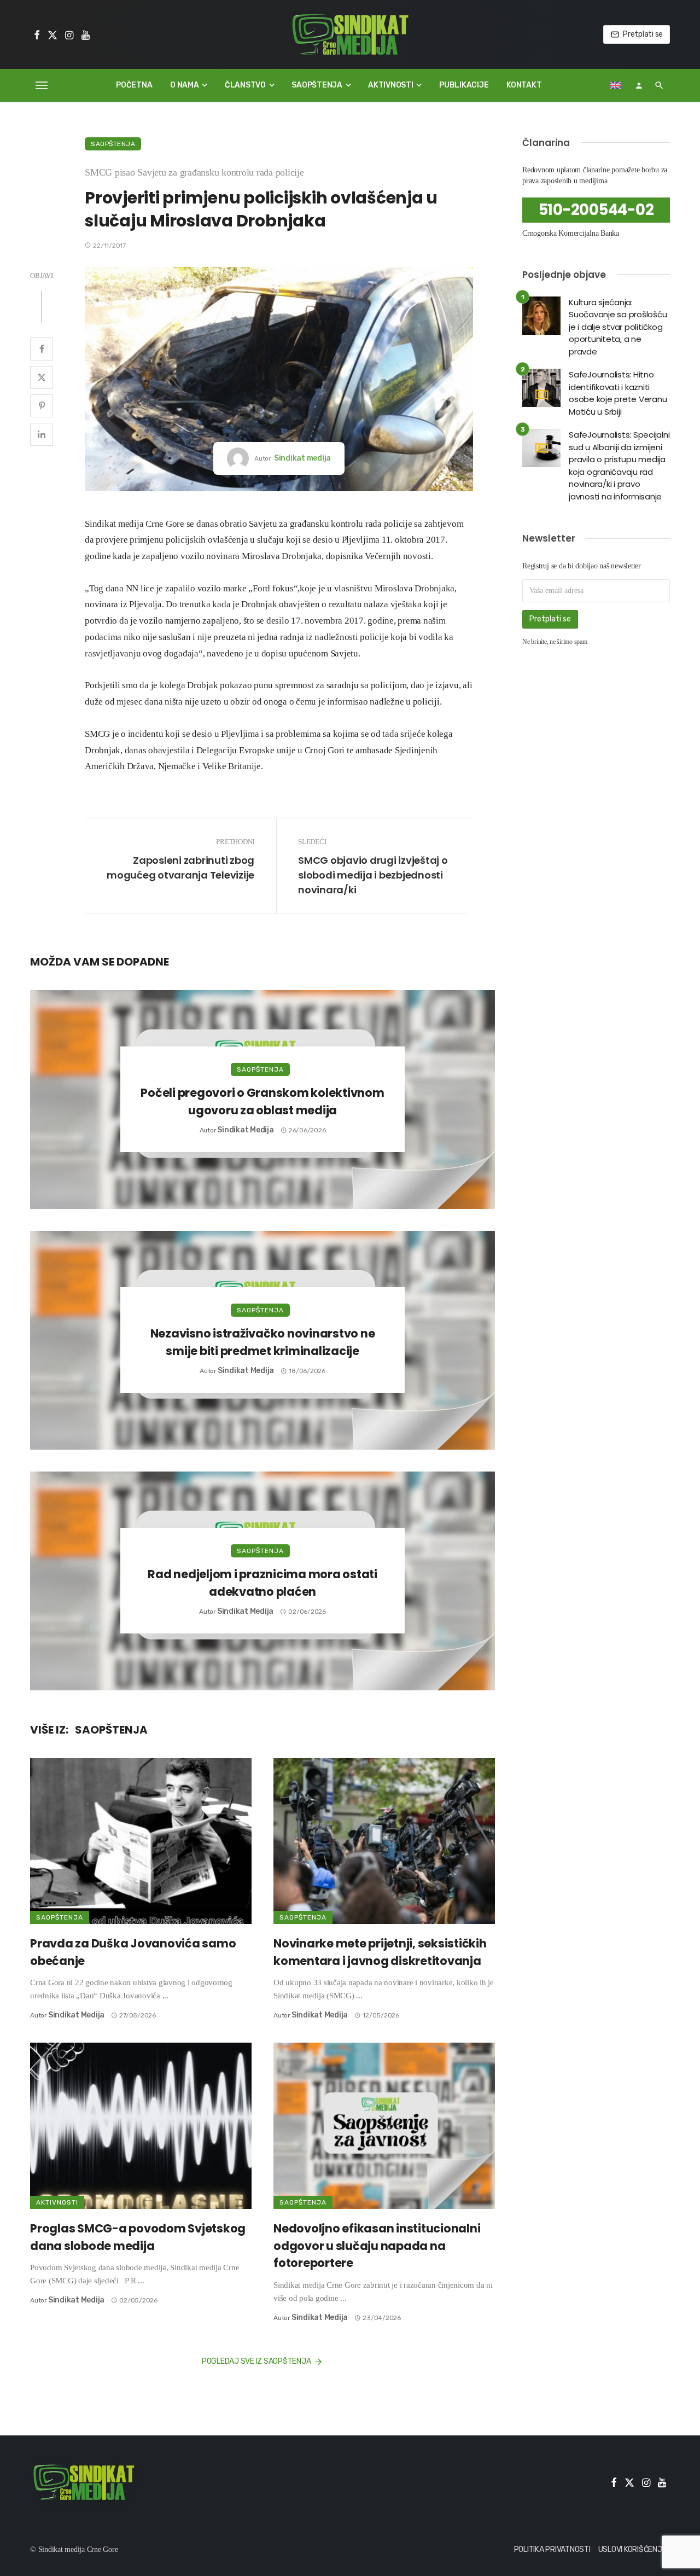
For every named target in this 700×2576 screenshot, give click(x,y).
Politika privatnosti (552, 2549)
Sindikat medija (302, 458)
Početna (134, 85)
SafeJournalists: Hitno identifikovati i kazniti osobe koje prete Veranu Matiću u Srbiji (618, 393)
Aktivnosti (391, 85)
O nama (185, 85)
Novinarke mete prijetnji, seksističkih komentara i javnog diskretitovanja (380, 1952)
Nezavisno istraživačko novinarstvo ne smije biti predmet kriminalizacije (263, 1342)
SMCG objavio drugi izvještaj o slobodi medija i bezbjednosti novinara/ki (373, 875)
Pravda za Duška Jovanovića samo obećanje (133, 1952)
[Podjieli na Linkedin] (42, 434)
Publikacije (464, 85)
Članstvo (245, 85)
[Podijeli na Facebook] (42, 349)
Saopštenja (317, 85)
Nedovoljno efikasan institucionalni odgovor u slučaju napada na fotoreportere (377, 2246)
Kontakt (524, 85)
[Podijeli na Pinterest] (42, 406)
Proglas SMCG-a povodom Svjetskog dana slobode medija (138, 2237)
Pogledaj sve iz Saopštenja (256, 2361)
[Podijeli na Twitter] (42, 377)
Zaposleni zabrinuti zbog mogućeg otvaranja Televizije (180, 868)
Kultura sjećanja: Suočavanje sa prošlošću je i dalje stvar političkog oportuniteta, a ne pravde (618, 327)
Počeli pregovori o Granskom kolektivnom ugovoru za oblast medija (262, 1101)
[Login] (639, 85)
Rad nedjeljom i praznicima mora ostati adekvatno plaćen (262, 1583)
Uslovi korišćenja (633, 2549)
